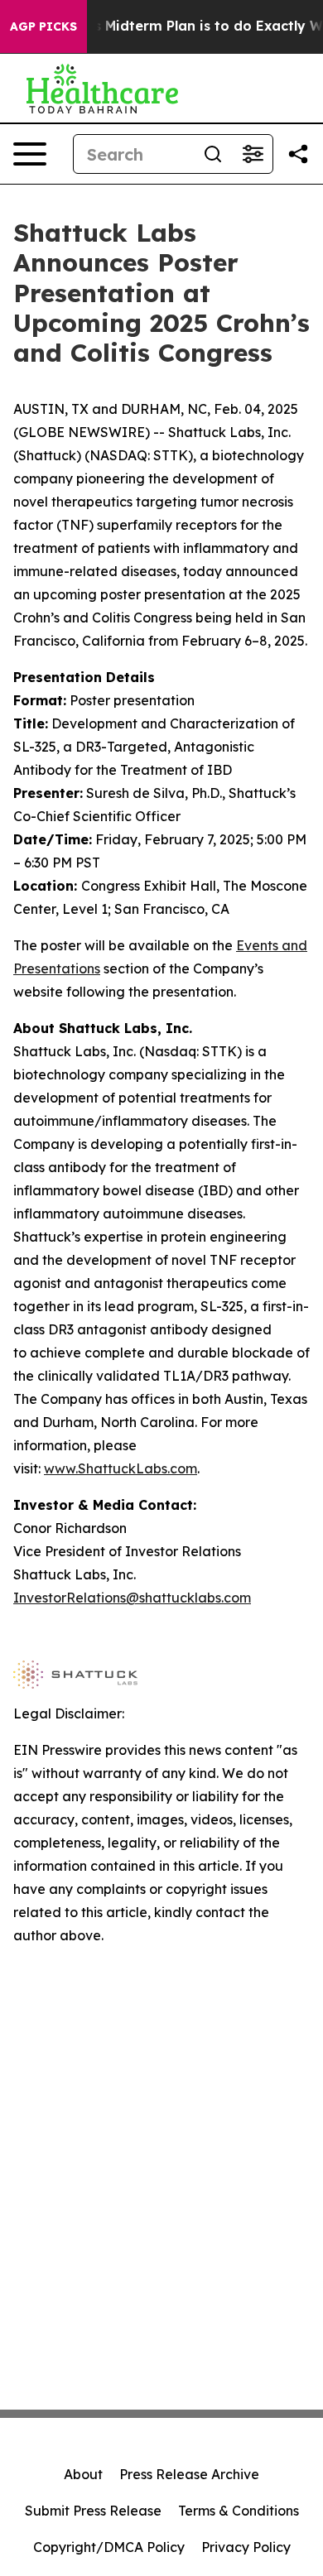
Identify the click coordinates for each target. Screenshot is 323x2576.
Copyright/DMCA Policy (109, 2547)
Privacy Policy (246, 2547)
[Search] (213, 154)
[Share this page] (298, 154)
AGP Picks (43, 26)
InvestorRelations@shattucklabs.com (132, 1598)
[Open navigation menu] (30, 154)
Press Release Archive (189, 2474)
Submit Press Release (93, 2511)
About (83, 2474)
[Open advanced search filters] (253, 154)
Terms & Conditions (239, 2511)
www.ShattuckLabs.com (121, 1468)
